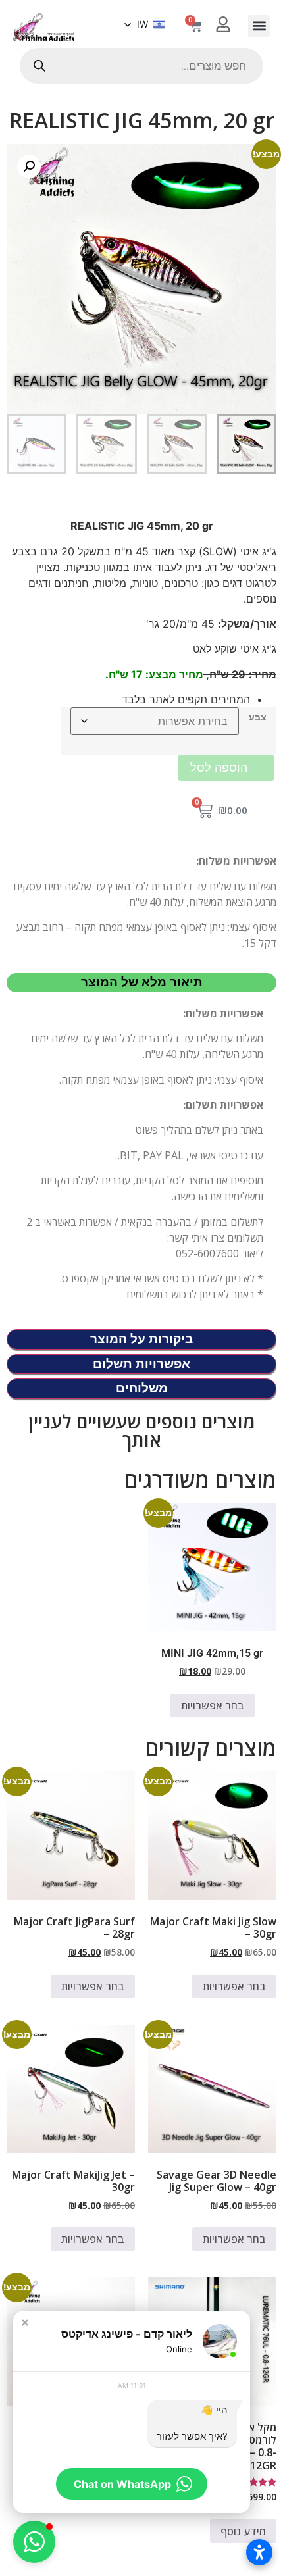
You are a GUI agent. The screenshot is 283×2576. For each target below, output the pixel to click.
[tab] (141, 983)
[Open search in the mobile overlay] (141, 66)
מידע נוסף (243, 2531)
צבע (258, 717)
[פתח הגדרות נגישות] (259, 2552)
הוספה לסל (219, 768)
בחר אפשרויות (213, 1705)
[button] (259, 26)
